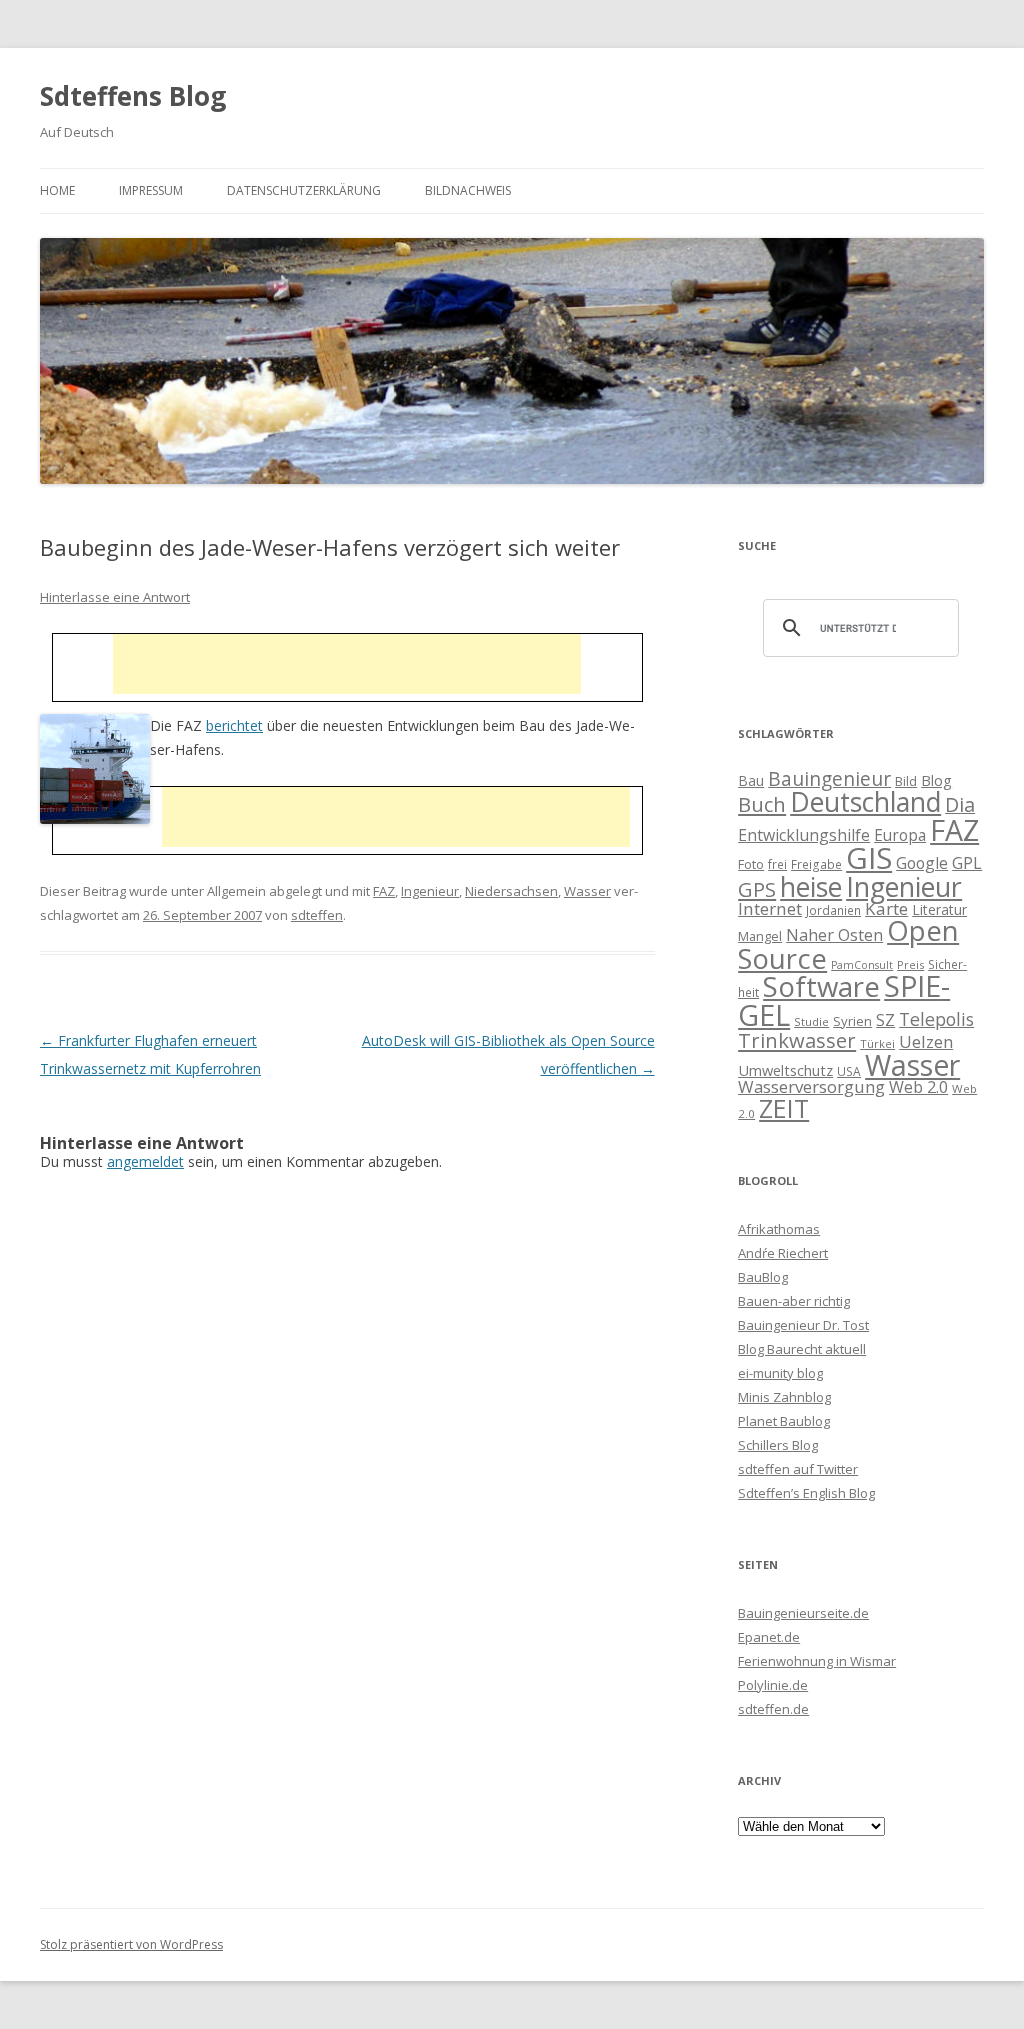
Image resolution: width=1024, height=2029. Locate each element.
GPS (757, 889)
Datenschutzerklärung (304, 190)
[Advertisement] (347, 664)
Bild (906, 781)
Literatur (939, 909)
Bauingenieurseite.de (803, 1613)
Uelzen (926, 1041)
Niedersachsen (511, 891)
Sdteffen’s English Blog (806, 1493)
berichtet (234, 725)
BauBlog (763, 1277)
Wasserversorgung (811, 1086)
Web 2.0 (918, 1087)
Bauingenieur (829, 779)
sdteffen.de (773, 1709)
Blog (936, 780)
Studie (811, 1021)
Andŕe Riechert (783, 1253)
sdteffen (317, 915)
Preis (910, 964)
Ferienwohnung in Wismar (817, 1661)
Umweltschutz (785, 1070)
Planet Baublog (784, 1421)
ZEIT (784, 1108)
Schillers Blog (778, 1445)
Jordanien (833, 910)
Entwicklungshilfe (804, 835)
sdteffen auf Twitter (798, 1469)
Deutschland (865, 802)
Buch (762, 804)
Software (821, 986)
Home (57, 190)
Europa (900, 835)
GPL (967, 863)
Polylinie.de (773, 1685)
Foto (751, 864)
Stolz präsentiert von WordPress (131, 1944)
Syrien (852, 1021)
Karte (886, 908)
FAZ (384, 891)
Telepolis (936, 1019)
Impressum (151, 190)
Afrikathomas (779, 1229)
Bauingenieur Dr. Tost (803, 1325)
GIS (869, 858)
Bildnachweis (468, 190)
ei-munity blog (780, 1373)
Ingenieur (430, 891)
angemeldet (145, 1161)
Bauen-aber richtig (794, 1301)
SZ (885, 1020)
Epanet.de (769, 1637)
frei (777, 864)
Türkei (877, 1043)
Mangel (760, 936)
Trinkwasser (797, 1040)
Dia (960, 804)
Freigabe (816, 864)
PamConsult (862, 965)
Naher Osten (834, 935)
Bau (751, 780)
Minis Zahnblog (784, 1397)
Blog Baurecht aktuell (802, 1349)
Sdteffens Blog (133, 96)
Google (922, 863)
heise (811, 887)
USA (849, 1071)
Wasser (587, 891)
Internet (770, 908)
